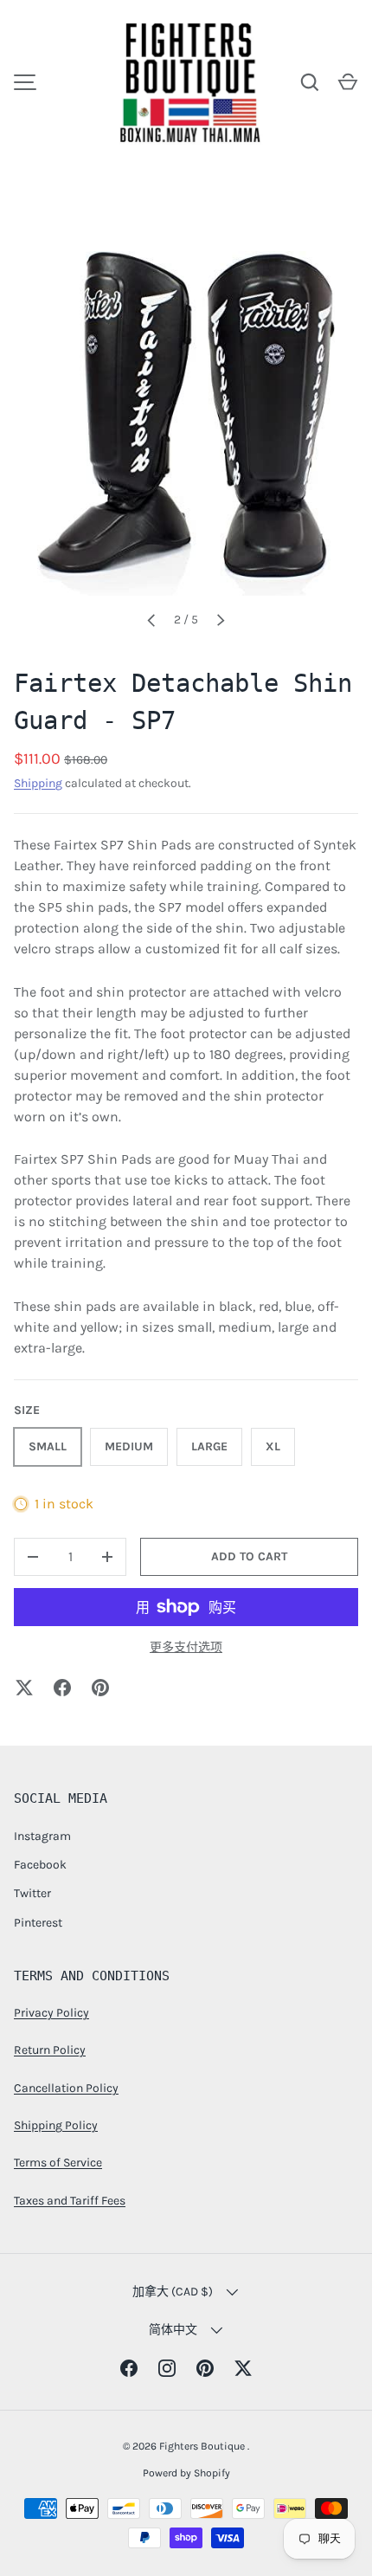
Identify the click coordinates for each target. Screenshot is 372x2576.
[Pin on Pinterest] (100, 1688)
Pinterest (38, 1923)
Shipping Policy (56, 2125)
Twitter (32, 1893)
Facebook (40, 1865)
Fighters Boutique (203, 2446)
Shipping (38, 783)
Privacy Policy (51, 2013)
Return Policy (50, 2050)
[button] (348, 82)
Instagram (42, 1836)
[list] (186, 423)
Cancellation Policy (66, 2088)
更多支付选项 (186, 1647)
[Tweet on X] (24, 1688)
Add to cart (249, 1556)
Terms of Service (58, 2163)
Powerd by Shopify (186, 2473)
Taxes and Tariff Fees (70, 2201)
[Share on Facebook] (62, 1688)
